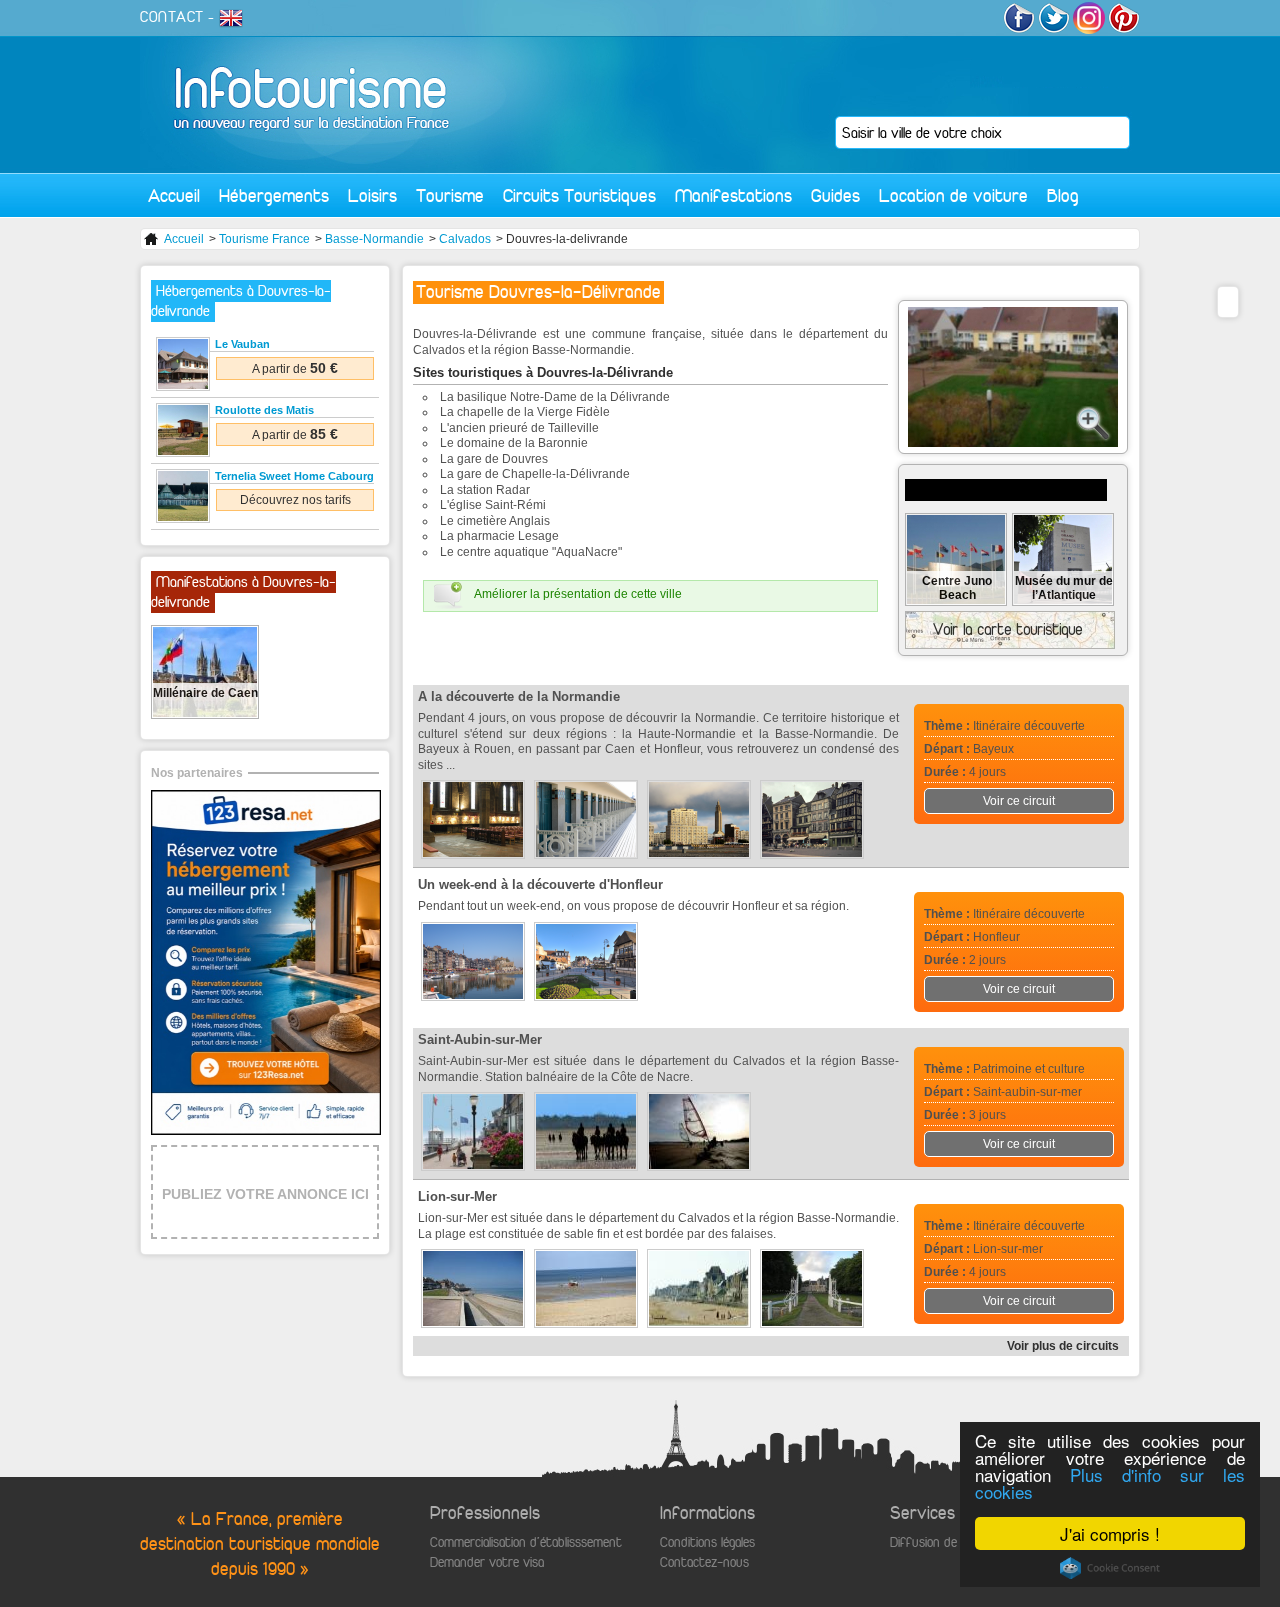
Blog (1063, 195)
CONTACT (172, 17)
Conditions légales (707, 1542)
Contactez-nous (704, 1562)
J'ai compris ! (1110, 1533)
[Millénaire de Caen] (205, 713)
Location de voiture (953, 195)
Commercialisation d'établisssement (526, 1542)
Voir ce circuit (1019, 801)
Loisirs (372, 195)
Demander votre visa (487, 1562)
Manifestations (733, 195)
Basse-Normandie (374, 239)
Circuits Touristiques (579, 195)
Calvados (465, 239)
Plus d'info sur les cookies (1110, 1483)
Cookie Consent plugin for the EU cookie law (1110, 1568)
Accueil (174, 195)
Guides (835, 195)
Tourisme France (264, 239)
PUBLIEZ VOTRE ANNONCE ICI (265, 1194)
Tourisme (450, 195)
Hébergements (274, 195)
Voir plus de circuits (1063, 1346)
